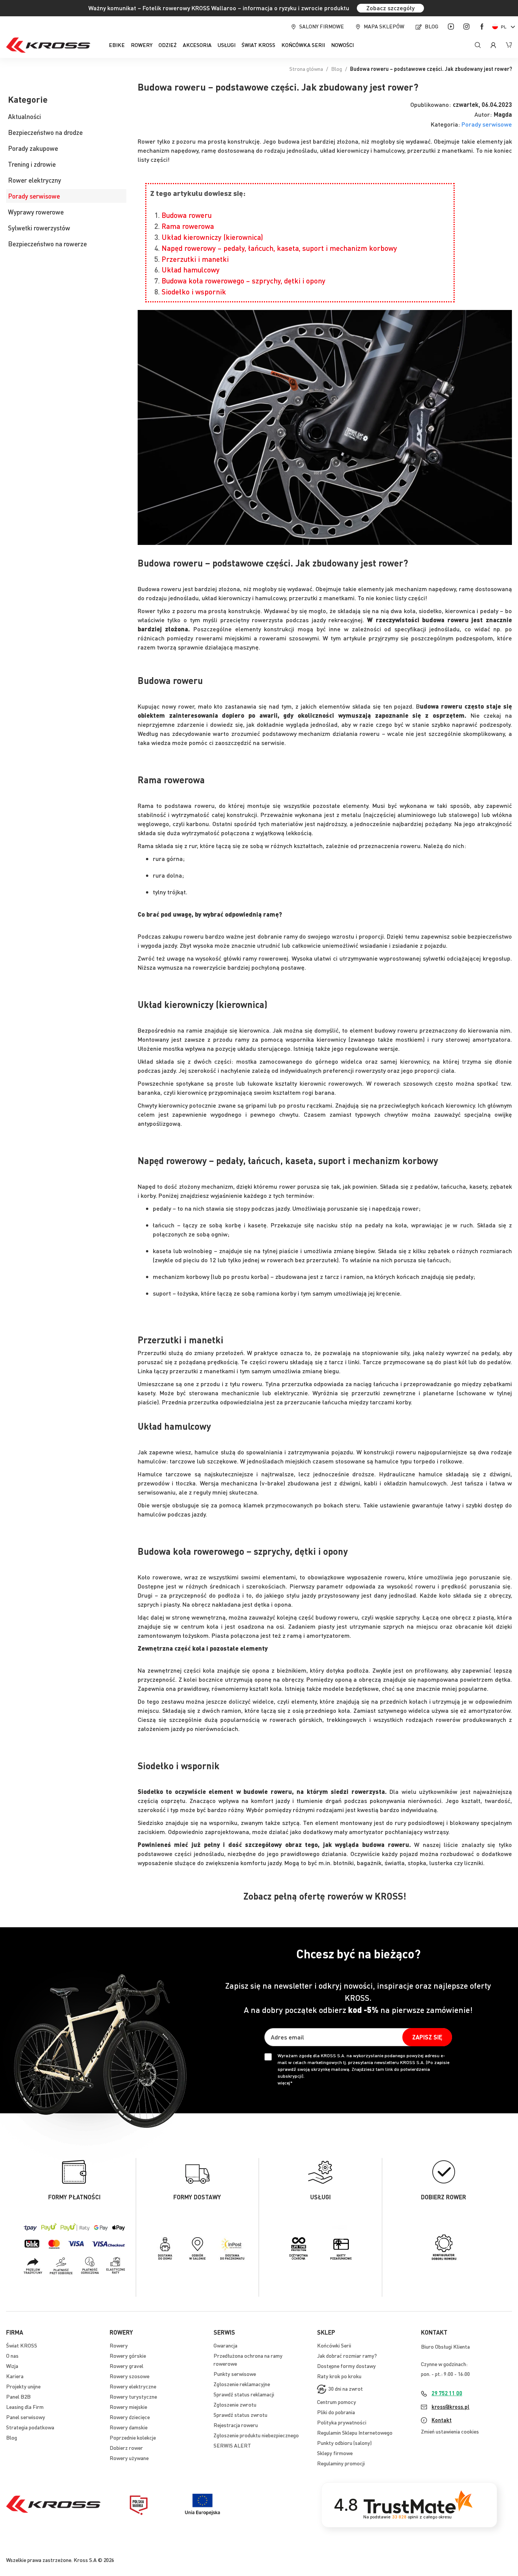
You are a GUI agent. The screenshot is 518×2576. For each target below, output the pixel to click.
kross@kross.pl (451, 2407)
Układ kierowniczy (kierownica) (212, 237)
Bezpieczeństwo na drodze (45, 132)
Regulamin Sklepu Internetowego (355, 2432)
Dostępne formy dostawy (346, 2366)
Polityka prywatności (342, 2422)
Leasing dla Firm (25, 2407)
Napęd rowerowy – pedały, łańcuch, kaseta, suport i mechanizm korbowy (279, 248)
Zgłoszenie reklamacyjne (242, 2384)
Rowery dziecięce (130, 2417)
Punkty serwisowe (235, 2374)
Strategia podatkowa (30, 2427)
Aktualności (24, 116)
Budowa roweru (187, 215)
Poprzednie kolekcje (133, 2437)
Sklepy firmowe (335, 2453)
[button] (505, 27)
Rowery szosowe (129, 2376)
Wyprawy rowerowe (36, 212)
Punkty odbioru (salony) (344, 2443)
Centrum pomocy (337, 2402)
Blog (432, 26)
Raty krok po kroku (339, 2376)
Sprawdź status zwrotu (240, 2415)
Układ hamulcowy (191, 270)
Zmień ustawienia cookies (450, 2431)
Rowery (119, 2345)
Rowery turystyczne (133, 2396)
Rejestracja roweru (236, 2425)
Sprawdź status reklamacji (244, 2394)
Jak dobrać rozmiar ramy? (347, 2355)
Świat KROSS (22, 2345)
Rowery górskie (128, 2355)
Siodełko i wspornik (194, 292)
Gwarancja (225, 2345)
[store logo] (48, 45)
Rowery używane (129, 2458)
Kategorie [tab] (28, 100)
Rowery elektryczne (133, 2386)
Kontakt (442, 2420)
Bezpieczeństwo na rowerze (47, 244)
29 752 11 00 (447, 2393)
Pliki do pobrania (336, 2412)
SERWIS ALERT (232, 2445)
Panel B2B (18, 2396)
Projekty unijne (23, 2386)
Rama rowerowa (188, 226)
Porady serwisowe (487, 124)
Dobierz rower (126, 2448)
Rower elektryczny (35, 180)
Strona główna (306, 69)
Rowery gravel (126, 2366)
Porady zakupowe (33, 148)
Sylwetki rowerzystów (39, 228)
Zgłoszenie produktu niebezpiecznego (256, 2435)
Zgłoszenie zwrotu (235, 2404)
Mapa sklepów (384, 26)
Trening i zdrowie (32, 164)
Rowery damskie (129, 2427)
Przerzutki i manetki (195, 259)
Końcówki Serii (334, 2345)
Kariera (15, 2376)
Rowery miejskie (128, 2407)
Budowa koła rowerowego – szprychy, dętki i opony (243, 281)
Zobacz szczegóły (390, 8)
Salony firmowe (322, 26)
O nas (12, 2355)
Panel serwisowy (26, 2417)
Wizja (12, 2366)
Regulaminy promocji (341, 2463)
